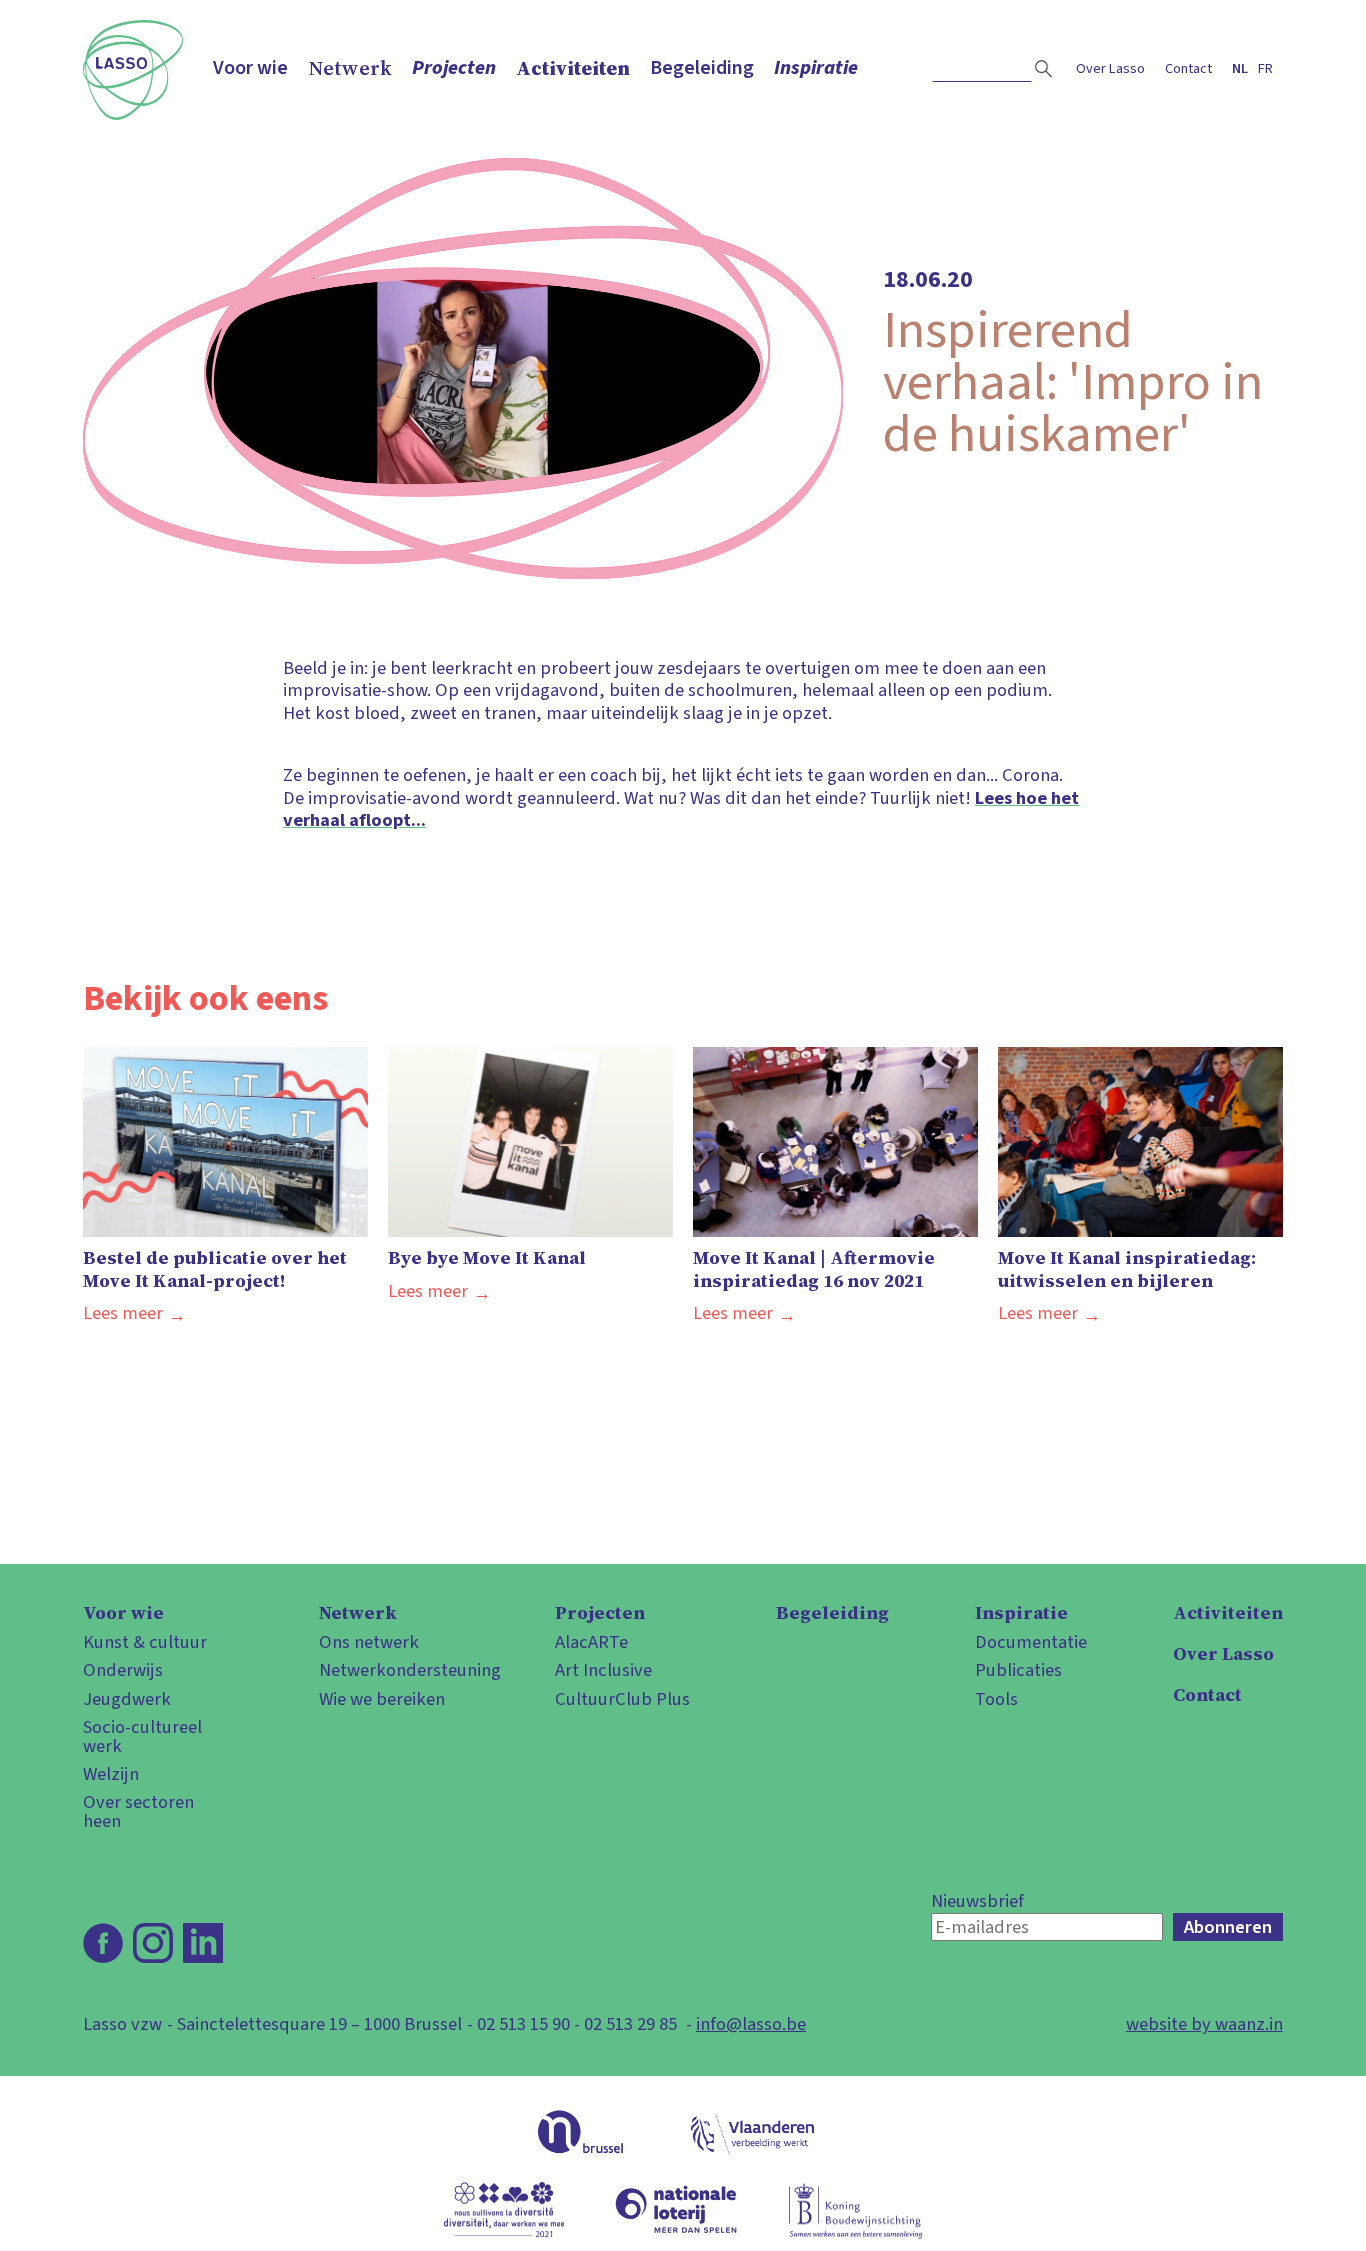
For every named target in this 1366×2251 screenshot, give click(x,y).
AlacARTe (591, 1642)
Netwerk (350, 68)
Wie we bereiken (382, 1699)
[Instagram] (153, 1943)
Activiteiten (573, 68)
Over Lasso (1110, 68)
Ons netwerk (369, 1642)
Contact (1188, 68)
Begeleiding (702, 68)
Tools (996, 1699)
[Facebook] (103, 1943)
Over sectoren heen (138, 1811)
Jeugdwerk (127, 1699)
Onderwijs (123, 1670)
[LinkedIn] (203, 1943)
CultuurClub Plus (622, 1699)
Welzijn (111, 1774)
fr (1265, 68)
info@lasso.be (751, 2024)
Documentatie (1031, 1642)
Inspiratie (816, 68)
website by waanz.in (1204, 2024)
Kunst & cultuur (145, 1642)
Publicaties (1018, 1670)
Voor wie (250, 68)
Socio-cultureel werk (142, 1736)
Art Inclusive (603, 1670)
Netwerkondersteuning (394, 1670)
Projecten (454, 68)
